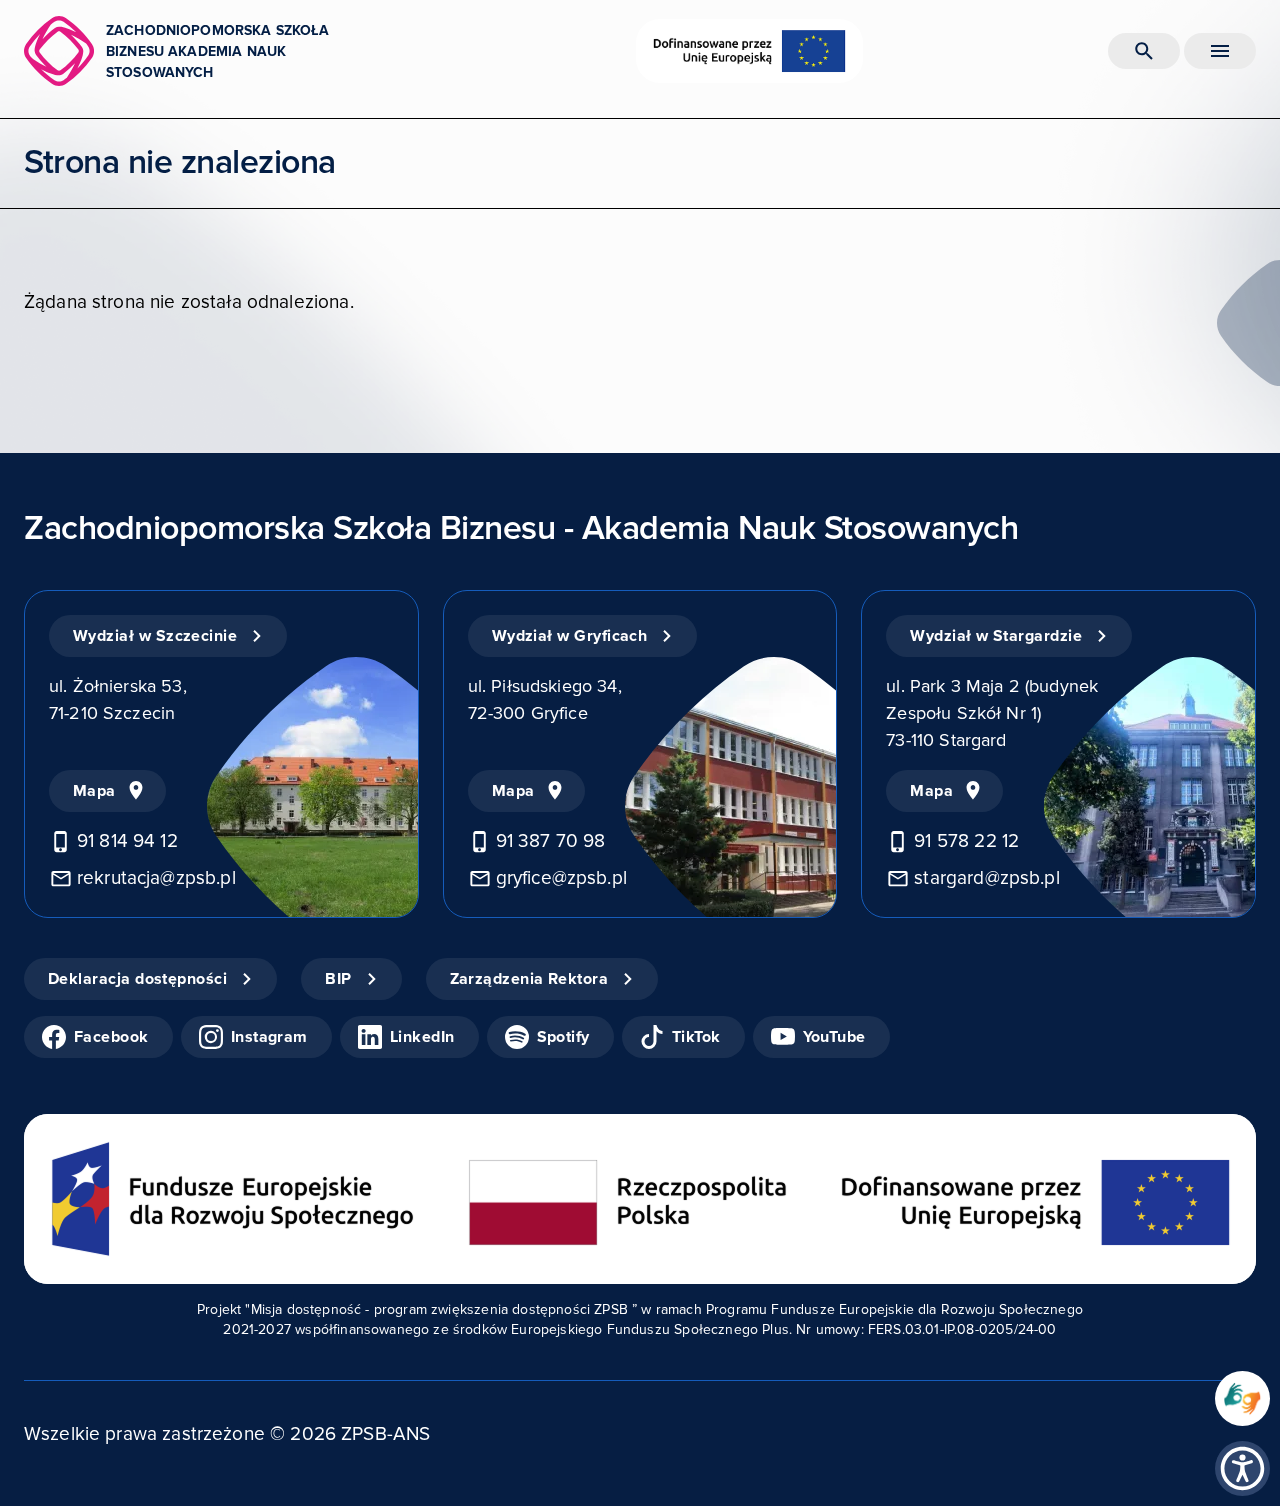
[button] (1242, 1468)
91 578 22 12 (966, 841)
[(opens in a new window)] (1242, 1398)
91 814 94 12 (127, 841)
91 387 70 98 (551, 841)
